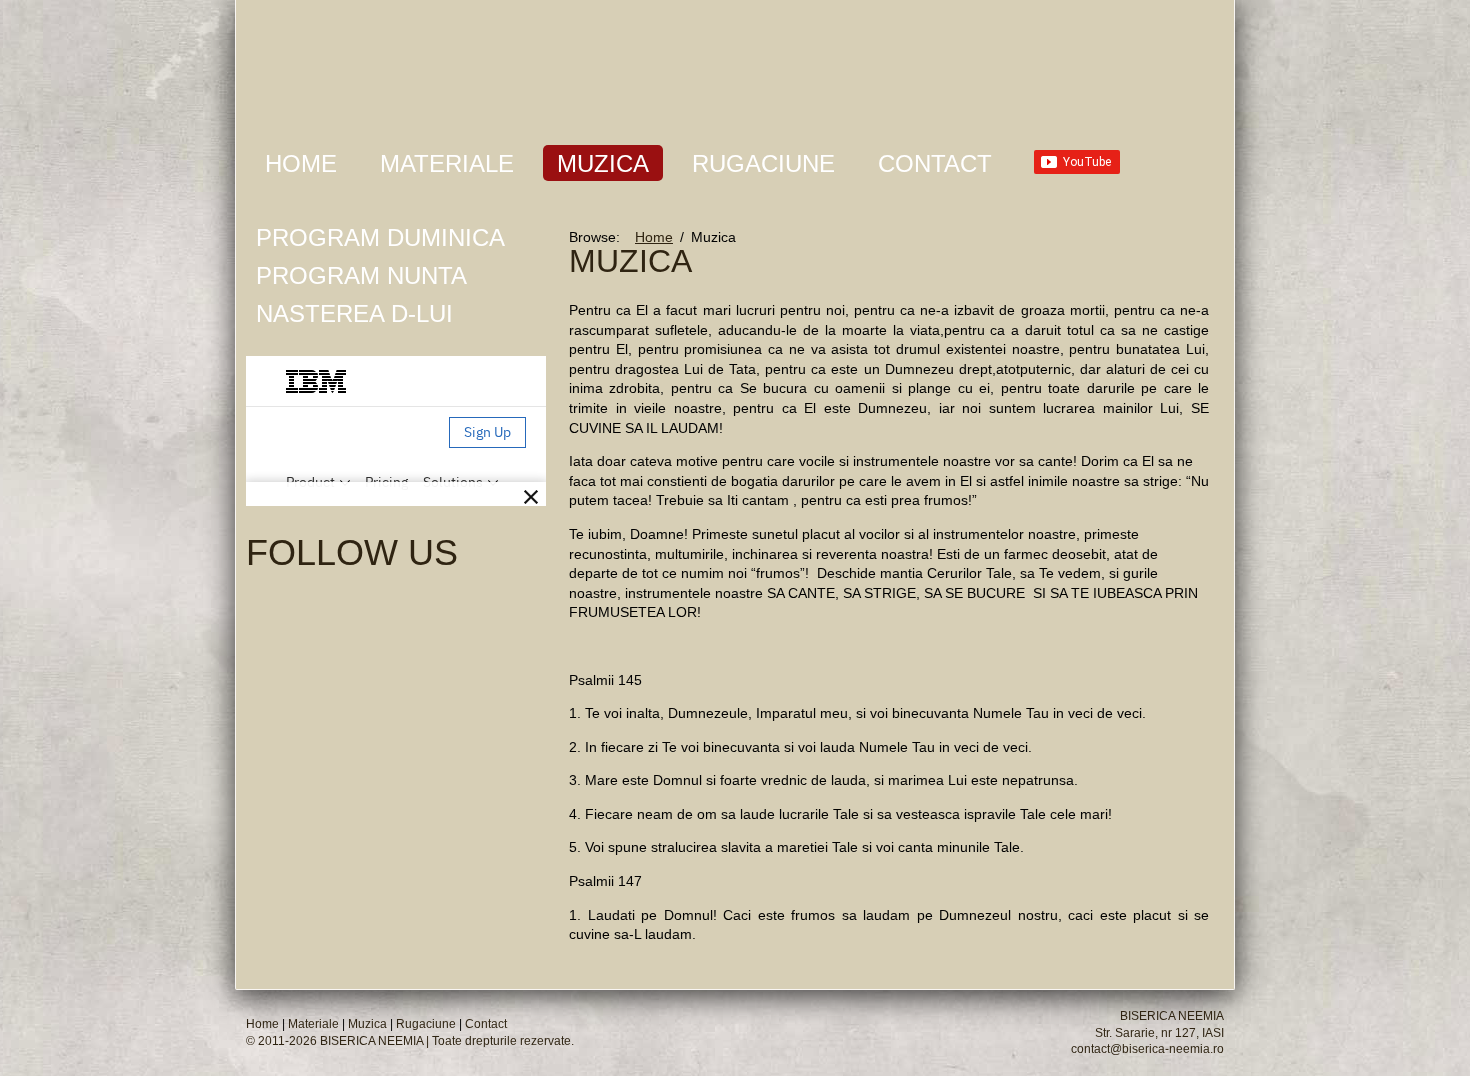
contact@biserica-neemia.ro (1147, 1049)
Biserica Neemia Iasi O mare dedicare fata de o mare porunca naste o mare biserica (556, 64)
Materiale (447, 163)
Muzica (603, 163)
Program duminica (380, 237)
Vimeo (468, 606)
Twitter (510, 594)
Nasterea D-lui (354, 313)
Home (301, 163)
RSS (510, 552)
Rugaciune (763, 163)
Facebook (426, 606)
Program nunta (361, 275)
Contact (935, 163)
